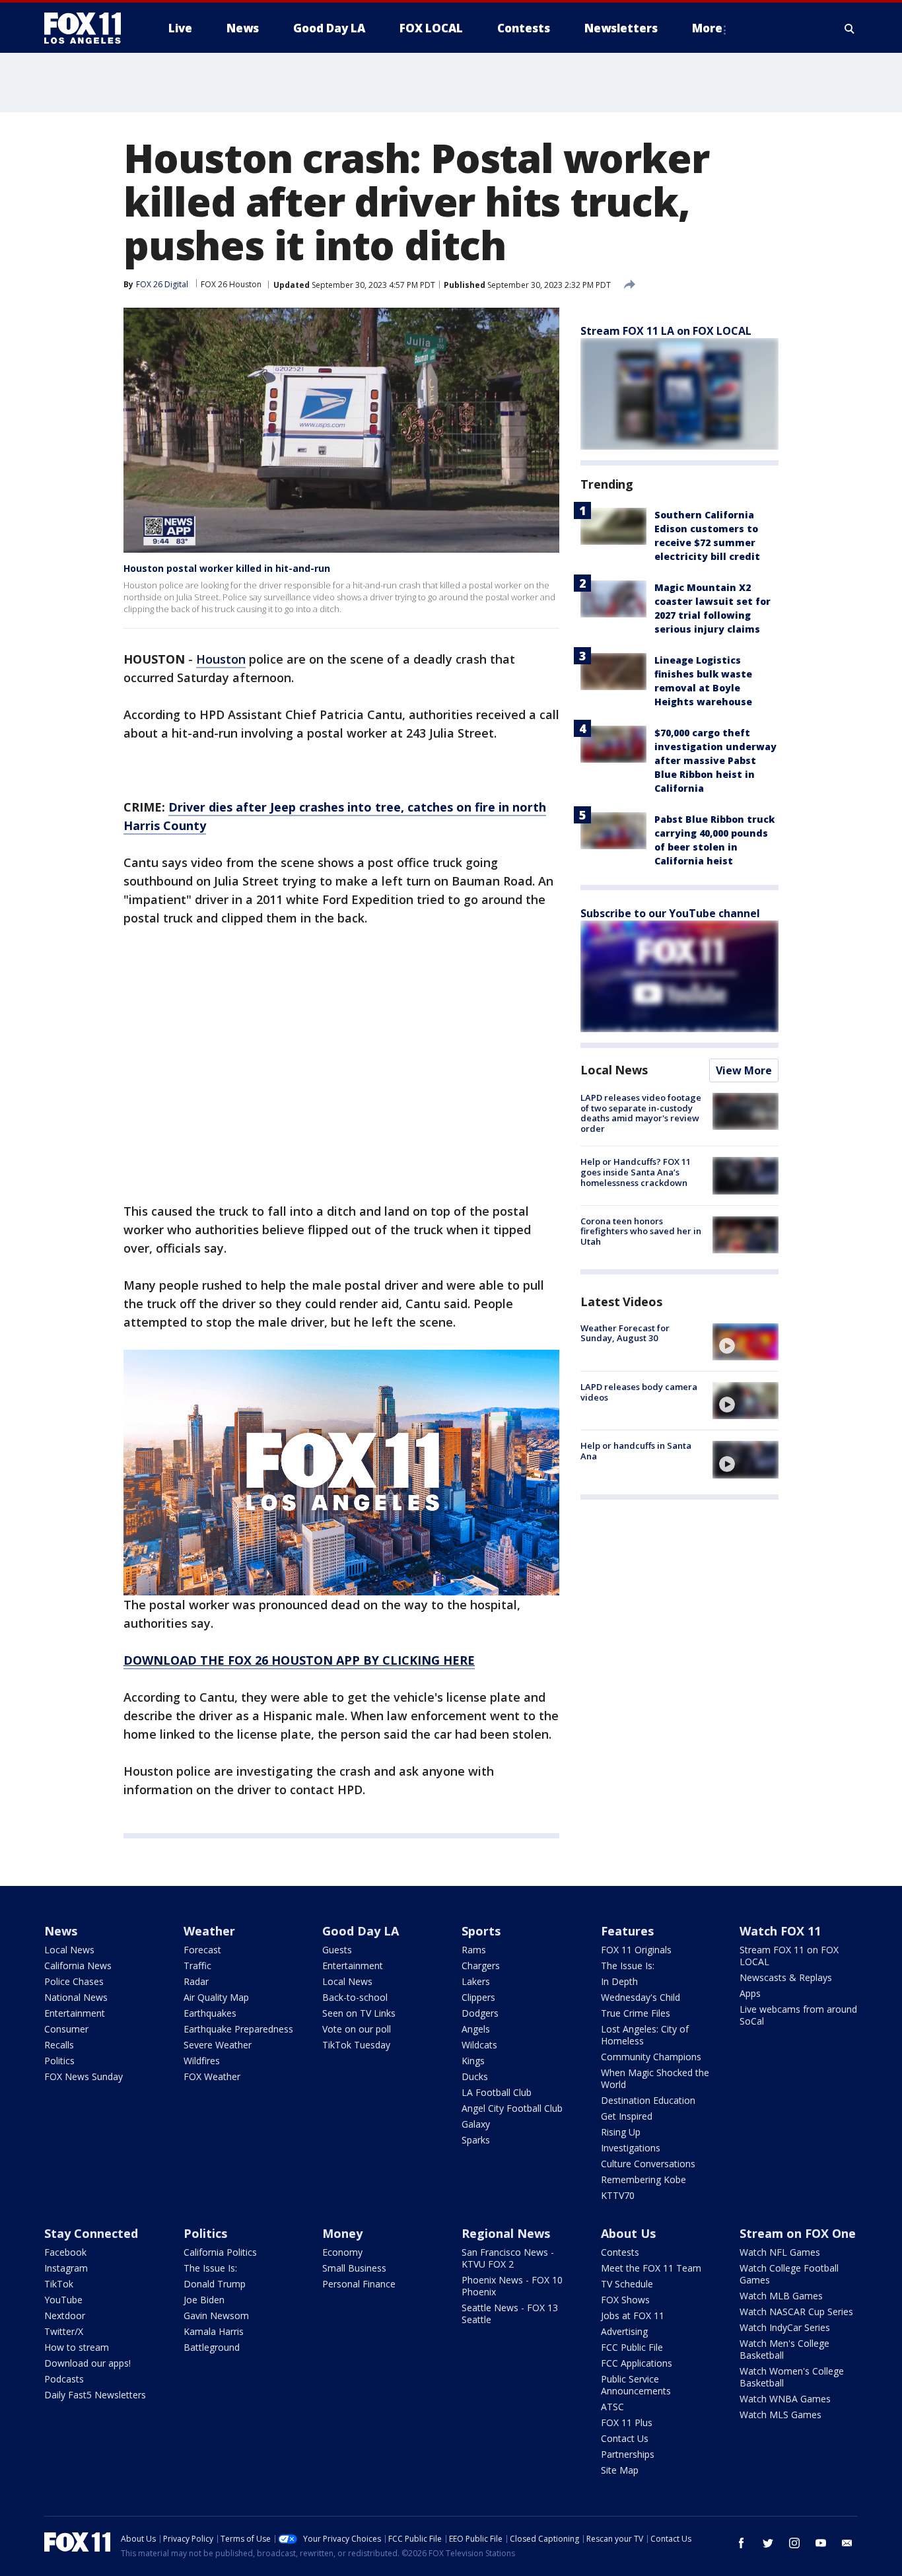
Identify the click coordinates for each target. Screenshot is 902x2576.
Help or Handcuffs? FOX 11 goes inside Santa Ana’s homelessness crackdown (636, 1172)
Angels (476, 2029)
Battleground (212, 2347)
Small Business (354, 2268)
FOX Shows (625, 2300)
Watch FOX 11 (780, 1931)
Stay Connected (91, 2233)
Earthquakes (210, 2013)
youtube (821, 2543)
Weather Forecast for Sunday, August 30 (625, 1333)
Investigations (631, 2148)
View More (744, 1070)
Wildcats (479, 2045)
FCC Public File (632, 2347)
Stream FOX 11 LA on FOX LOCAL (666, 331)
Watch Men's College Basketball (784, 2349)
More (707, 28)
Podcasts (64, 2379)
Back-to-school (355, 1997)
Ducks (475, 2076)
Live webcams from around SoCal (798, 2015)
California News (78, 1966)
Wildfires (202, 2061)
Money (342, 2233)
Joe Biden (204, 2300)
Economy (342, 2252)
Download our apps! (87, 2363)
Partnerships (628, 2454)
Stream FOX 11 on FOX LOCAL (789, 1956)
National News (76, 1997)
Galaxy (476, 2124)
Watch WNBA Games (785, 2399)
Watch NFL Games (780, 2252)
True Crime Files (636, 2013)
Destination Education (648, 2100)
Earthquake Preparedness (238, 2029)
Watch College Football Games (789, 2274)
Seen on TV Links (359, 2013)
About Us (628, 2233)
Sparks (476, 2140)
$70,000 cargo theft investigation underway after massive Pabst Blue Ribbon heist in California (715, 760)
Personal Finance (359, 2284)
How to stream (77, 2347)
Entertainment (75, 2013)
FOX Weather (212, 2076)
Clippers (478, 1997)
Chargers (481, 1966)
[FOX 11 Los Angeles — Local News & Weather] (88, 28)
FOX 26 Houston (231, 284)
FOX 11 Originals (636, 1950)
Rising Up (621, 2132)
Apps (750, 1993)
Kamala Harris (214, 2331)
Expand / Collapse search (850, 28)
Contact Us (625, 2438)
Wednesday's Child (641, 1997)
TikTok (59, 2284)
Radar (196, 1981)
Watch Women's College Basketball (792, 2377)
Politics (59, 2061)
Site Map (620, 2470)
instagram (794, 2543)
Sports (481, 1931)
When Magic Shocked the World (655, 2078)
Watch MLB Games (781, 2296)
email (847, 2543)
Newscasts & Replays (786, 1977)
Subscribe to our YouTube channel (670, 913)
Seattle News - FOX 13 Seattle (510, 2314)
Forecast (202, 1950)
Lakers (476, 1981)
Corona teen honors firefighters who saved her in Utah (641, 1231)
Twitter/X (64, 2331)
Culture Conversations (648, 2164)
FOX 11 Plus (627, 2422)
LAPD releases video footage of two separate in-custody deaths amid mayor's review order (641, 1113)
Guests (337, 1950)
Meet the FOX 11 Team (651, 2268)
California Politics (220, 2252)
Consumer (66, 2029)
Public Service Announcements (636, 2385)
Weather (209, 1931)
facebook (742, 2543)
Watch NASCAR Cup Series (796, 2312)
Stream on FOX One (798, 2233)
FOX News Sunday (84, 2076)
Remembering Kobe (643, 2179)
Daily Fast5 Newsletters (95, 2395)
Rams (474, 1950)
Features (627, 1931)
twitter (768, 2543)
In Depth (619, 1981)
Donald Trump (215, 2284)
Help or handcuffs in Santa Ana (636, 1451)
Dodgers (480, 2013)
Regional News (506, 2233)
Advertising (624, 2331)
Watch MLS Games (781, 2415)
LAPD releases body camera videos (639, 1392)
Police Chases (74, 1981)
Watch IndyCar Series (785, 2327)
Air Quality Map (216, 1997)
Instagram (66, 2268)
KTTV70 (618, 2195)
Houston (221, 659)
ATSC (612, 2407)
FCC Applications (637, 2363)
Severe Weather (218, 2045)
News (61, 1931)
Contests (620, 2252)
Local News (614, 1070)
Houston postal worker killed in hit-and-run (227, 568)
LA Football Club (497, 2092)
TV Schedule (627, 2284)
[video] (746, 1342)
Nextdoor (65, 2315)
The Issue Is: (628, 1966)
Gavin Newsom (216, 2315)
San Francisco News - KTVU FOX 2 (508, 2258)
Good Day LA (361, 1931)
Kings (473, 2061)
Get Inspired (627, 2116)
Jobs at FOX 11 (633, 2315)
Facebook (65, 2252)
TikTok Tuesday (356, 2045)
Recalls (59, 2045)
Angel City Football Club (512, 2108)
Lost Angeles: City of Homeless (645, 2035)
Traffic (197, 1966)
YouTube (63, 2300)
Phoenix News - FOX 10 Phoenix (512, 2286)
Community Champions (651, 2057)
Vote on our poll (357, 2029)
